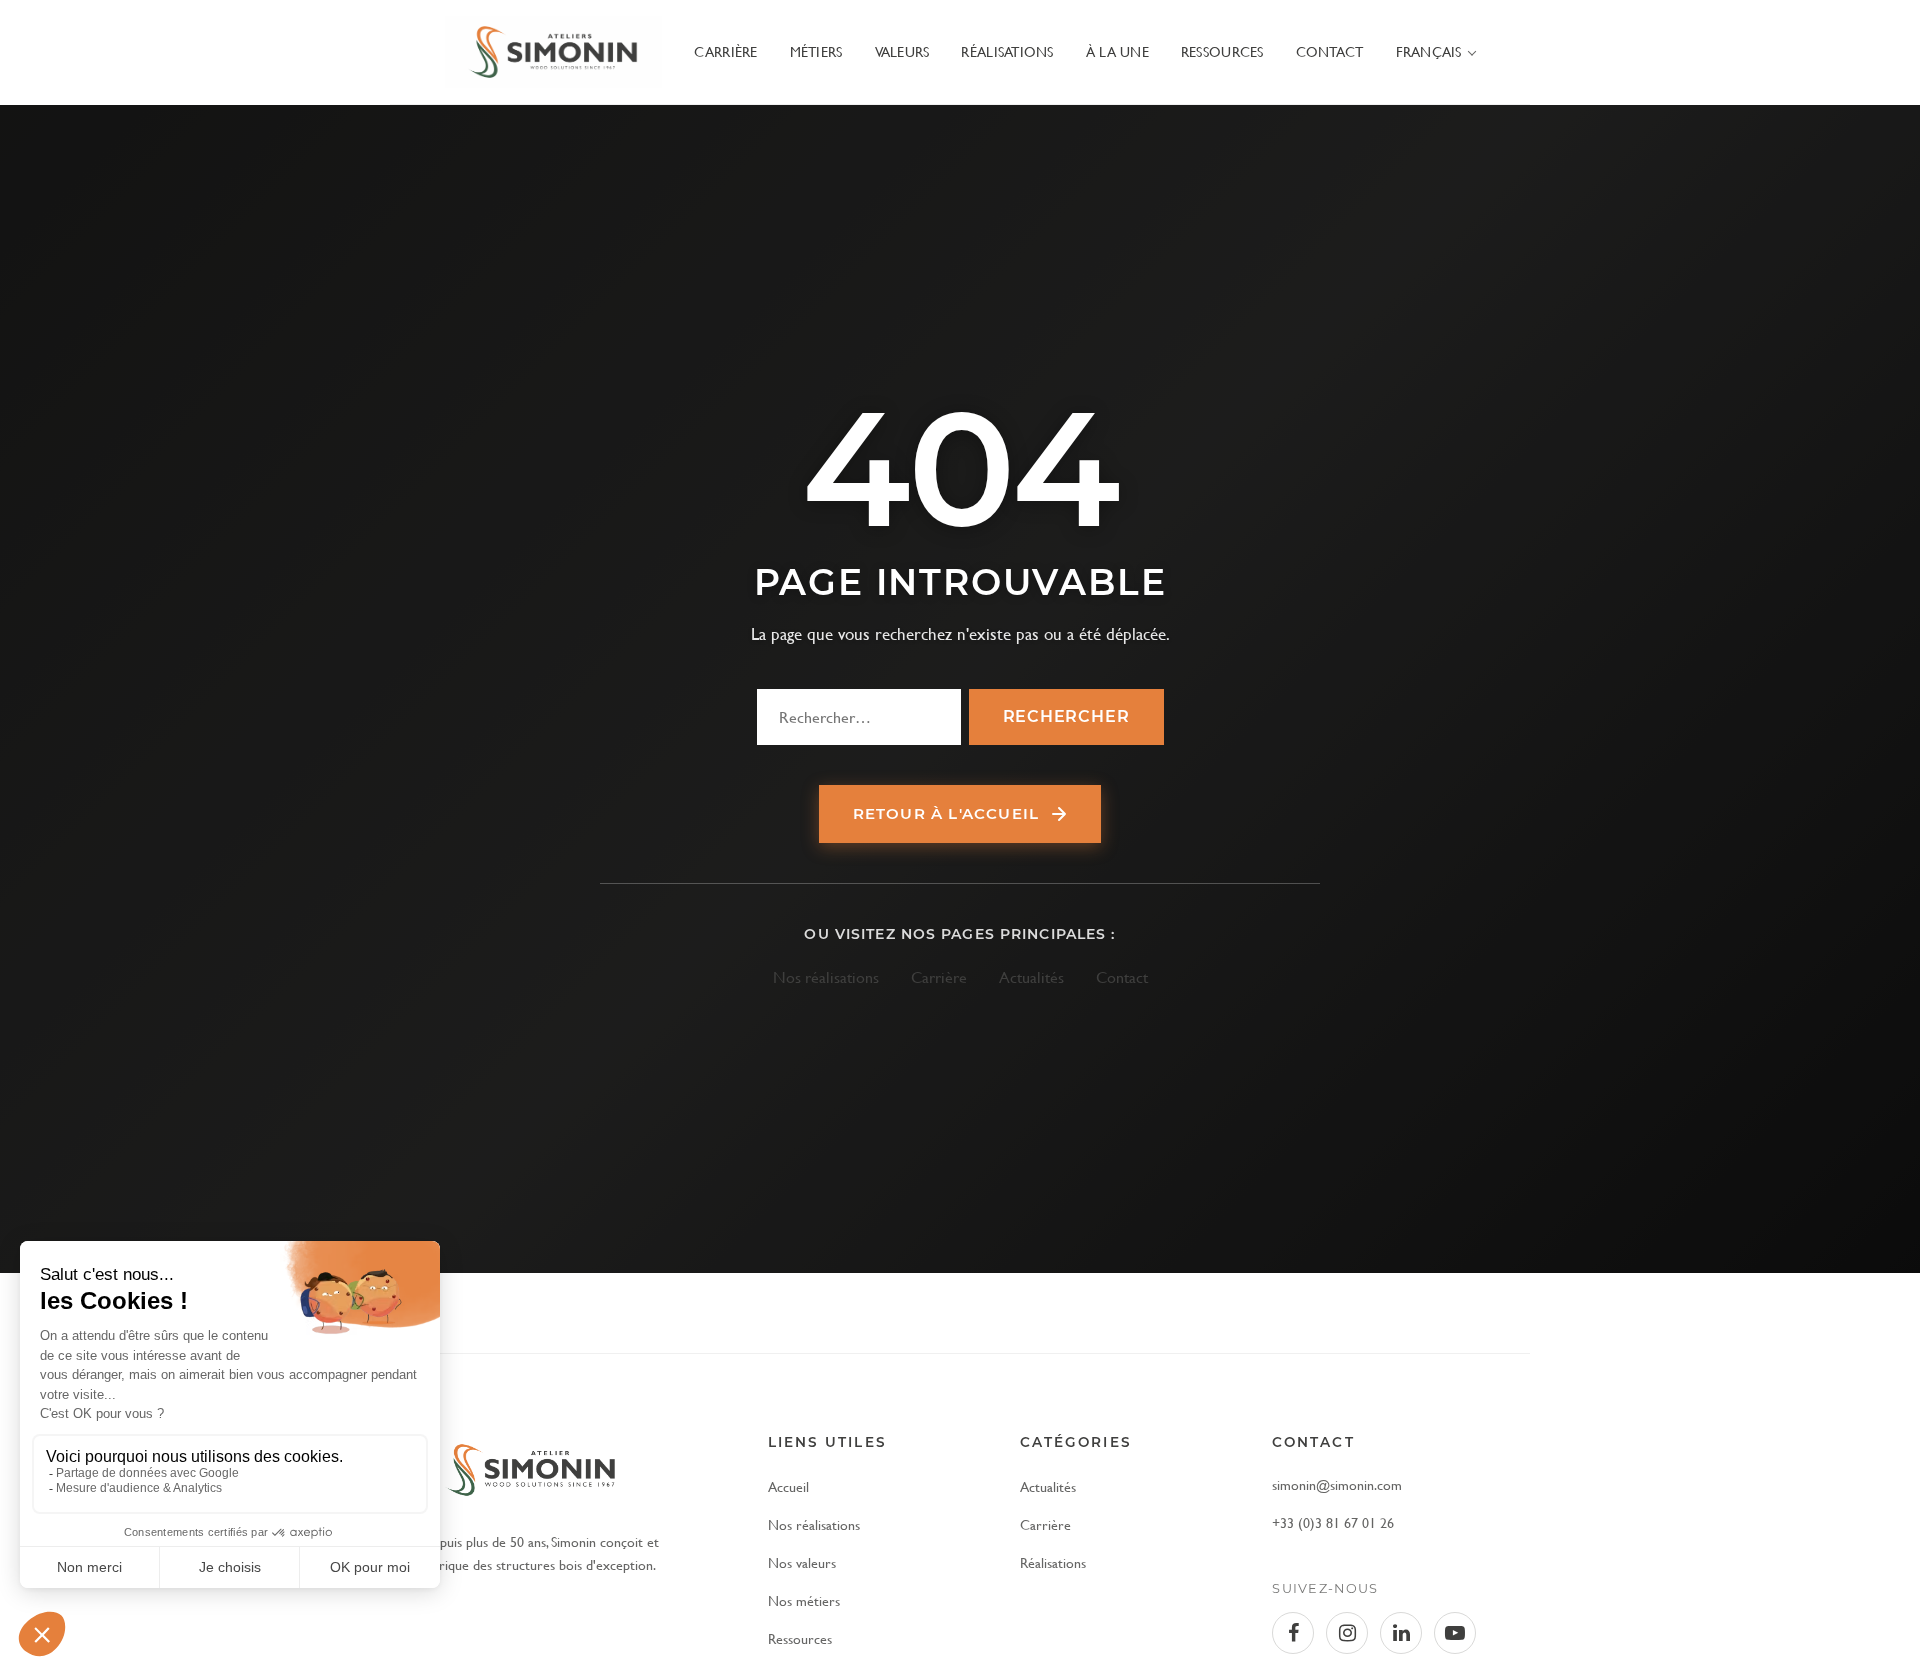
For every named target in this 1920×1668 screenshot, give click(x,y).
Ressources (1222, 51)
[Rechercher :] (859, 717)
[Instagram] (1347, 1633)
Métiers (816, 51)
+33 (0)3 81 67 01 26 (1333, 1522)
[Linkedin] (1401, 1633)
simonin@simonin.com (1337, 1484)
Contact (1330, 51)
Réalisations (1007, 51)
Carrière (725, 51)
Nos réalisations (826, 976)
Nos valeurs (802, 1562)
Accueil (788, 1486)
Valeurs (902, 51)
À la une (1117, 51)
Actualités (1031, 976)
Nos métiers (804, 1600)
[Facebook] (1293, 1633)
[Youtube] (1455, 1633)
